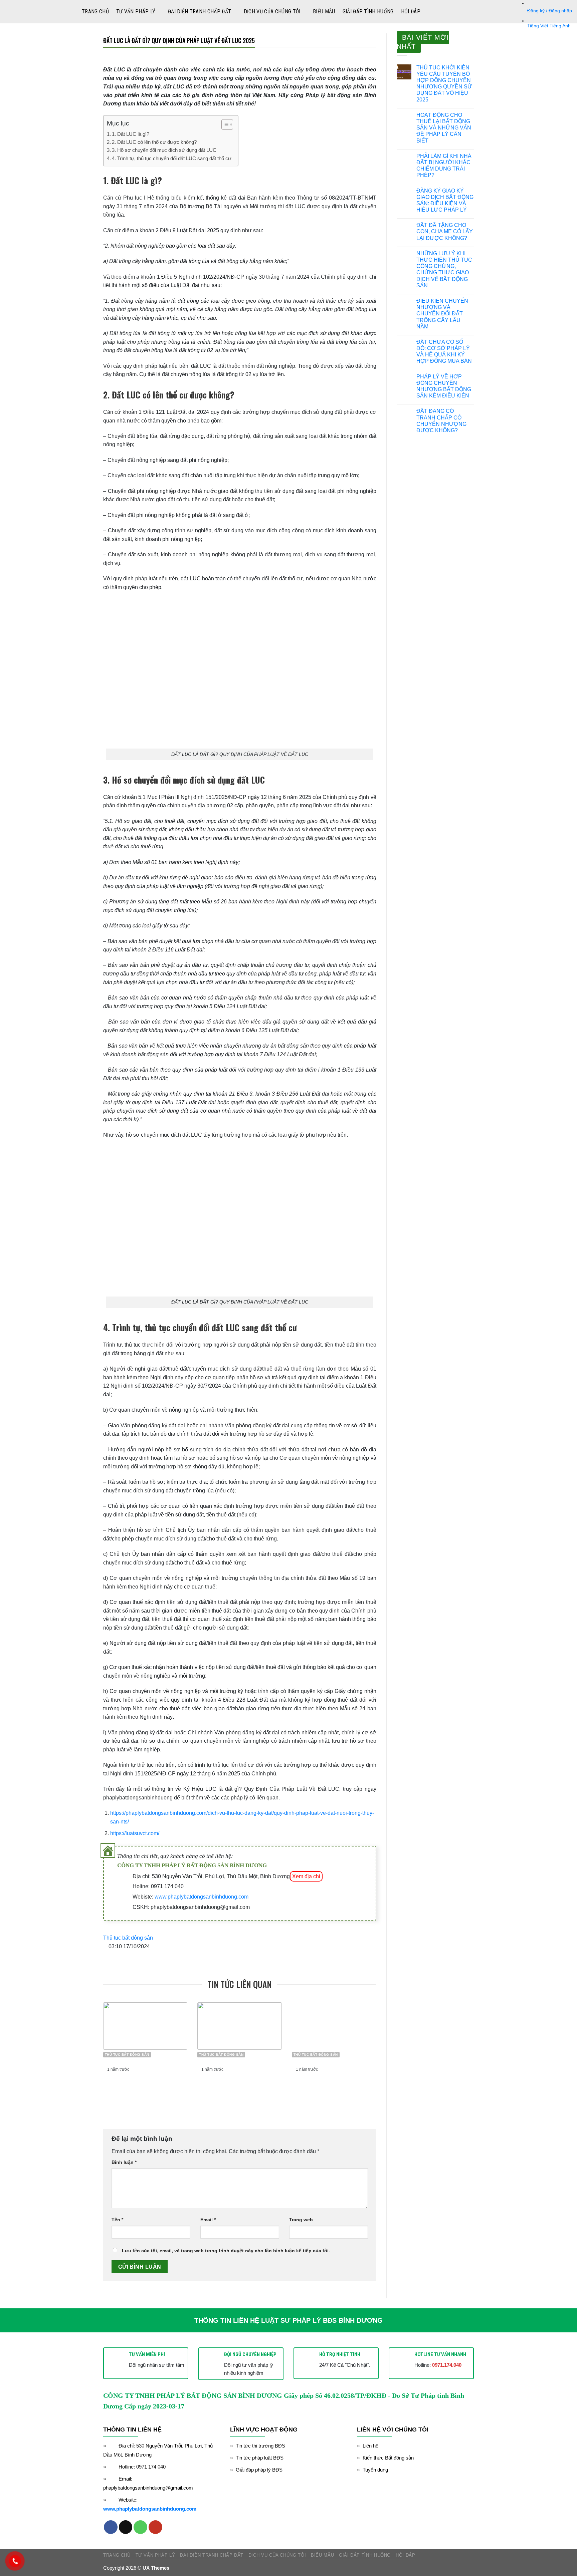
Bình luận (124, 2162)
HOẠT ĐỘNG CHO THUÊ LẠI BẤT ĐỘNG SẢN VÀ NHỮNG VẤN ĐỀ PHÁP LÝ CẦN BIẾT (444, 128)
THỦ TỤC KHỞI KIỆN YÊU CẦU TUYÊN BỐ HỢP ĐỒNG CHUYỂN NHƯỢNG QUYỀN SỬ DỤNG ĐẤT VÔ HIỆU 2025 (444, 84)
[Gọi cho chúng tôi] (140, 2527)
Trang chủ (95, 12)
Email (208, 2220)
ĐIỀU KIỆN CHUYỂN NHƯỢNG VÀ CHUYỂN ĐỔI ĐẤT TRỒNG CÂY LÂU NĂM (442, 314)
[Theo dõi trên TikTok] (126, 2527)
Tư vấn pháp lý (136, 12)
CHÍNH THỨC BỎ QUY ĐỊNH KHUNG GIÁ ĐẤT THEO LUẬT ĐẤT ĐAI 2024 (241, 2088)
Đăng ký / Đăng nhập (550, 11)
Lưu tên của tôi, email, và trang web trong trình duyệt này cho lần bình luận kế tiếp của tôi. (226, 2251)
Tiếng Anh (560, 26)
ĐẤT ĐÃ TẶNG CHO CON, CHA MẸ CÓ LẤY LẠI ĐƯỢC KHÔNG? (445, 231)
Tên (117, 2220)
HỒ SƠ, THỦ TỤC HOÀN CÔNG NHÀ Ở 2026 (328, 2083)
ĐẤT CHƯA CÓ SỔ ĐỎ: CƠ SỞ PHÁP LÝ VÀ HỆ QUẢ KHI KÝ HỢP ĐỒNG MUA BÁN (444, 352)
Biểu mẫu (324, 12)
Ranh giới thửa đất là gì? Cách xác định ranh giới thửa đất (142, 2088)
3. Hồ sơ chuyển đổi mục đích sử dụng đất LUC (164, 150)
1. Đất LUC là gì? (131, 134)
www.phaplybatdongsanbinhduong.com (202, 1897)
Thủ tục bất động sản (128, 1938)
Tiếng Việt (538, 26)
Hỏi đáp (411, 12)
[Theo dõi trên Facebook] (111, 2527)
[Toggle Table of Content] (224, 124)
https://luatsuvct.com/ (135, 1833)
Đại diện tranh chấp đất (200, 12)
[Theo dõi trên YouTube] (155, 2527)
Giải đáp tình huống (368, 12)
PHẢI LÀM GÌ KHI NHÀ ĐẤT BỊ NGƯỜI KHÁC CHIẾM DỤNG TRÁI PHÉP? (444, 166)
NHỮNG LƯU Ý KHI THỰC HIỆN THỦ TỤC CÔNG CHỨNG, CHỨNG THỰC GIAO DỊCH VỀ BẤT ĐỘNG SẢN (444, 269)
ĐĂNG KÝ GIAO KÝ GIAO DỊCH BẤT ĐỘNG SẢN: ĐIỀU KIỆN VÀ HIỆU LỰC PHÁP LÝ (445, 200)
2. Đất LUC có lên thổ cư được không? (154, 142)
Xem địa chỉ (306, 1876)
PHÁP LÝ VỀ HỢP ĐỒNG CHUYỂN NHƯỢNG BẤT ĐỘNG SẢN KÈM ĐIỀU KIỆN (444, 386)
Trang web (301, 2220)
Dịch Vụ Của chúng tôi (272, 12)
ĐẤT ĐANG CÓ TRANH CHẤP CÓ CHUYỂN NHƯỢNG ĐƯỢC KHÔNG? (441, 421)
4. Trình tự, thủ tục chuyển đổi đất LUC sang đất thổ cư (172, 158)
